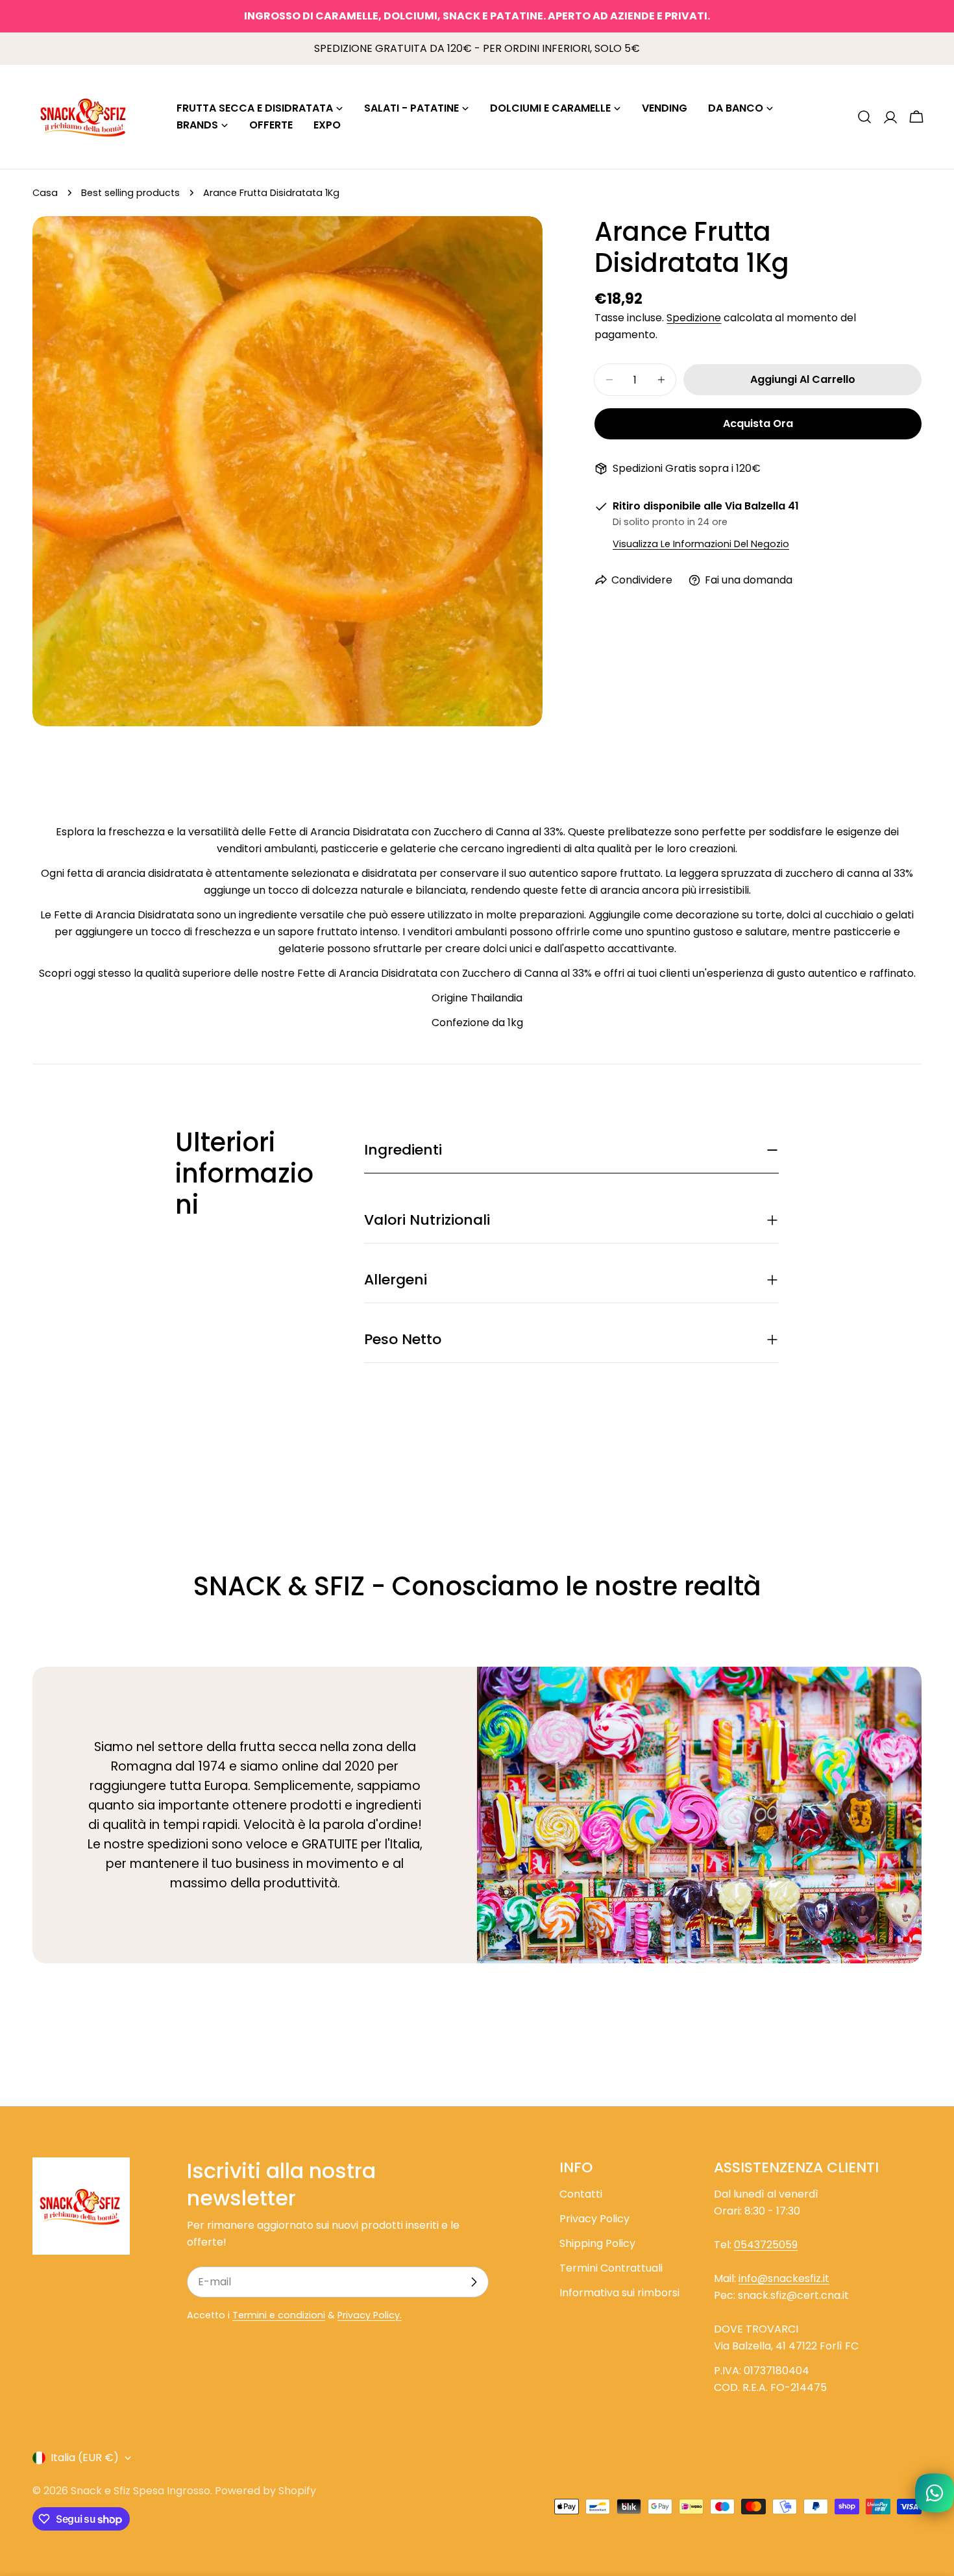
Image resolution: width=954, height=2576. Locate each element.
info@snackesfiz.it (784, 2278)
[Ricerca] (864, 117)
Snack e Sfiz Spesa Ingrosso (141, 2491)
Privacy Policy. (370, 2315)
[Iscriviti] (474, 2282)
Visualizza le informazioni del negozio (701, 544)
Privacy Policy (594, 2219)
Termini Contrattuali (611, 2268)
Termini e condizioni (279, 2315)
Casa (45, 193)
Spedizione (694, 318)
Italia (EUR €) (85, 2458)
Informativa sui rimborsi (619, 2293)
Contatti (581, 2194)
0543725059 (766, 2245)
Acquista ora (758, 423)
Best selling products (130, 193)
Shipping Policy (597, 2243)
